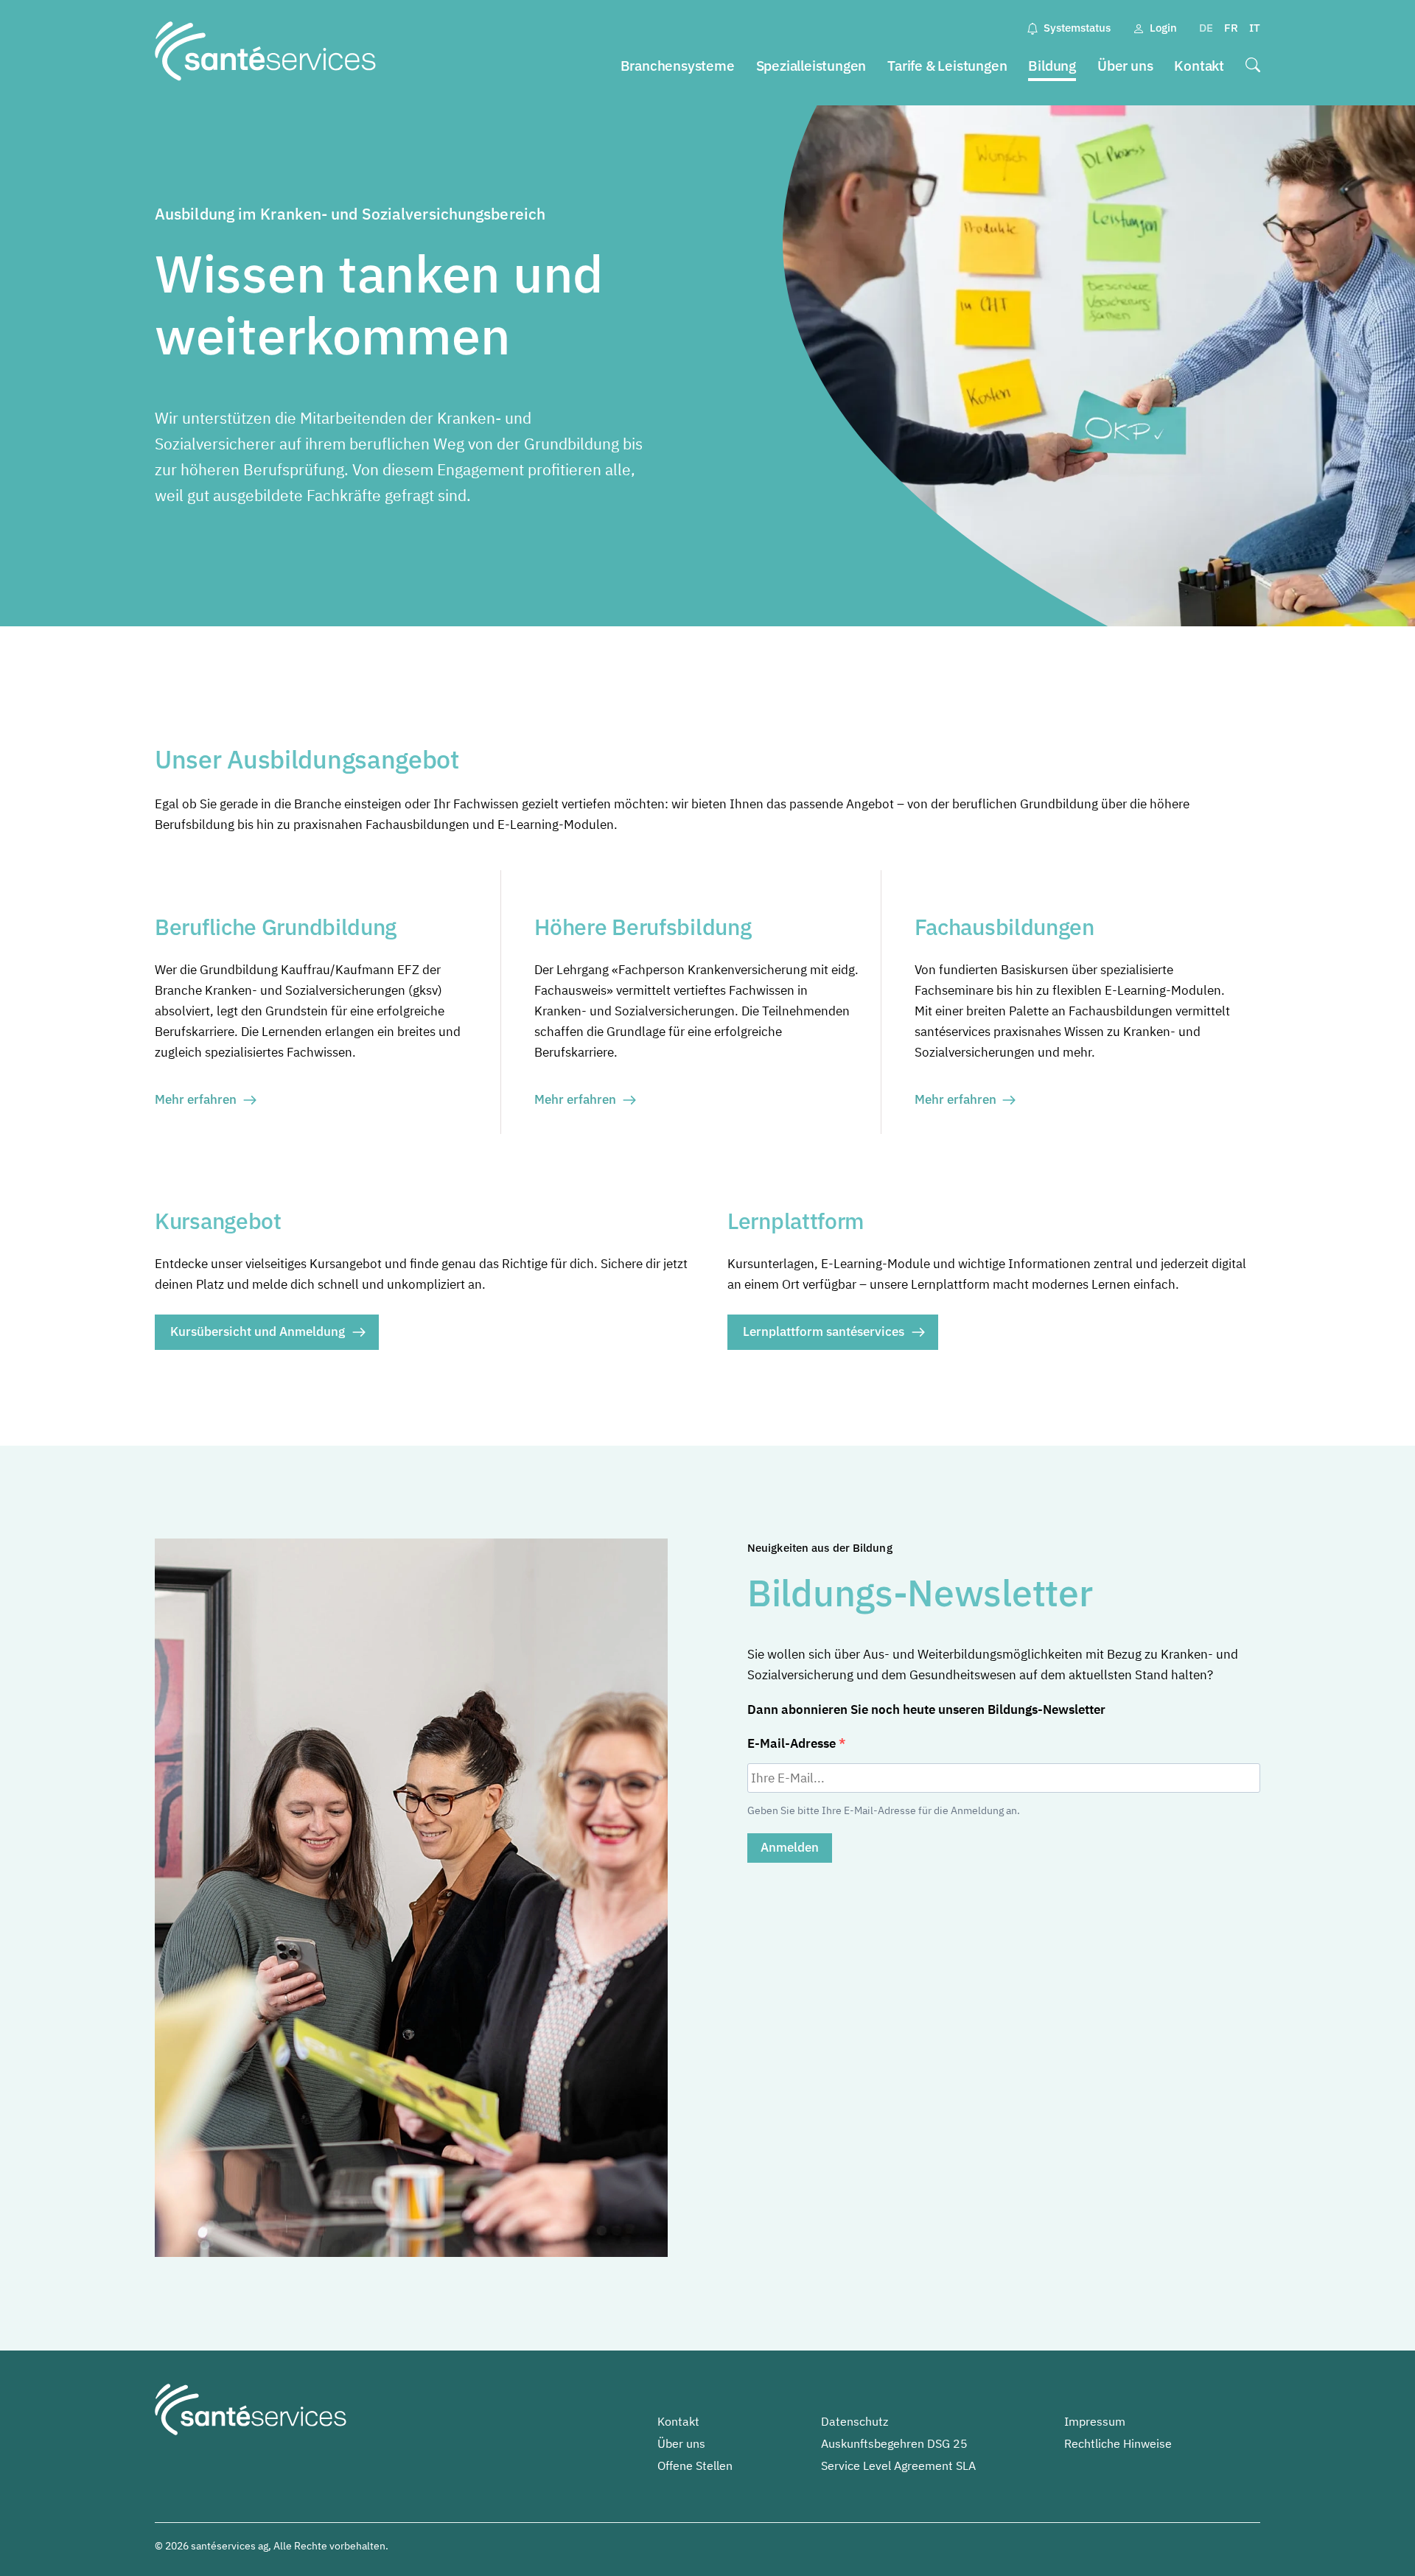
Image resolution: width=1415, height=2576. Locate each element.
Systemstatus (1077, 28)
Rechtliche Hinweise (1118, 2443)
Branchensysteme (678, 66)
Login (1163, 28)
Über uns (1125, 66)
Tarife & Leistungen (947, 66)
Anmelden (790, 1847)
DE (1206, 28)
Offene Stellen (695, 2465)
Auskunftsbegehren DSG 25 (894, 2443)
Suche (1253, 67)
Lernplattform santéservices (824, 1331)
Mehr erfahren (196, 1099)
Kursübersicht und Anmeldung (258, 1331)
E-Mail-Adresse (793, 1743)
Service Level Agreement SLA (898, 2465)
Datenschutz (855, 2421)
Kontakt (1199, 66)
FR (1231, 28)
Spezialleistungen (811, 66)
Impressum (1095, 2421)
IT (1255, 28)
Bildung (1052, 66)
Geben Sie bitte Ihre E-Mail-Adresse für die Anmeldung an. (884, 1810)
